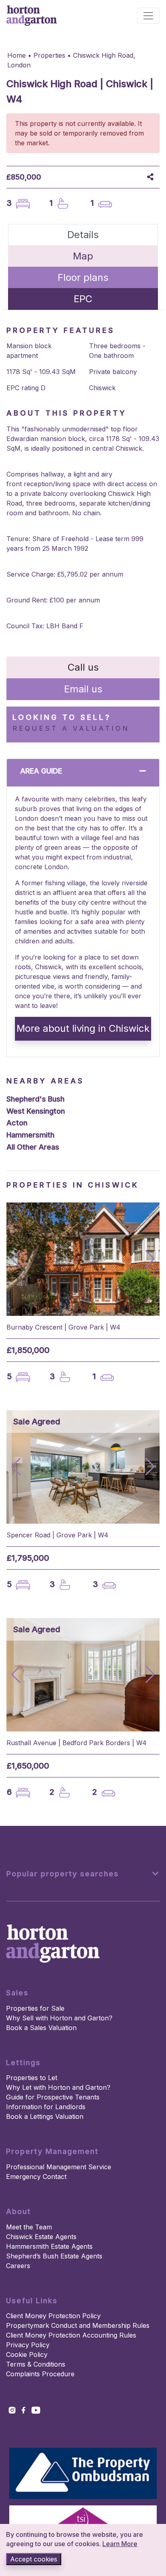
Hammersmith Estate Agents (49, 2246)
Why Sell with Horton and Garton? (59, 2018)
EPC (83, 299)
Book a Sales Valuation (41, 2028)
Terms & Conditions (36, 2364)
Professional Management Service (59, 2167)
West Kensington (36, 1111)
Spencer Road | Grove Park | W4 (57, 1535)
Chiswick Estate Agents (41, 2237)
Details (83, 235)
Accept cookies (34, 2559)
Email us (83, 689)
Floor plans (83, 277)
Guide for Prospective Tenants (53, 2097)
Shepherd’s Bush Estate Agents (54, 2256)
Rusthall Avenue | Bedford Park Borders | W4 (77, 1743)
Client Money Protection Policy (53, 2316)
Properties (49, 55)
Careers (18, 2266)
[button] (150, 1259)
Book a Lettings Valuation (45, 2116)
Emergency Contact (36, 2177)
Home (17, 55)
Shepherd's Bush (35, 1099)
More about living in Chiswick (83, 1028)
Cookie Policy (27, 2354)
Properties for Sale (35, 2008)
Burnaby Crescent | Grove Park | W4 (63, 1327)
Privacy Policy (28, 2345)
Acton (17, 1123)
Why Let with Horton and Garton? (58, 2087)
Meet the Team (29, 2227)
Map (83, 256)
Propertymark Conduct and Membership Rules (78, 2325)
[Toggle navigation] (148, 16)
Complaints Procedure (40, 2374)
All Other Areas (33, 1147)
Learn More (120, 2544)
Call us (83, 667)
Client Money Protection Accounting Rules (71, 2335)
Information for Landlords (46, 2107)
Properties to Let (32, 2078)
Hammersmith (30, 1135)
